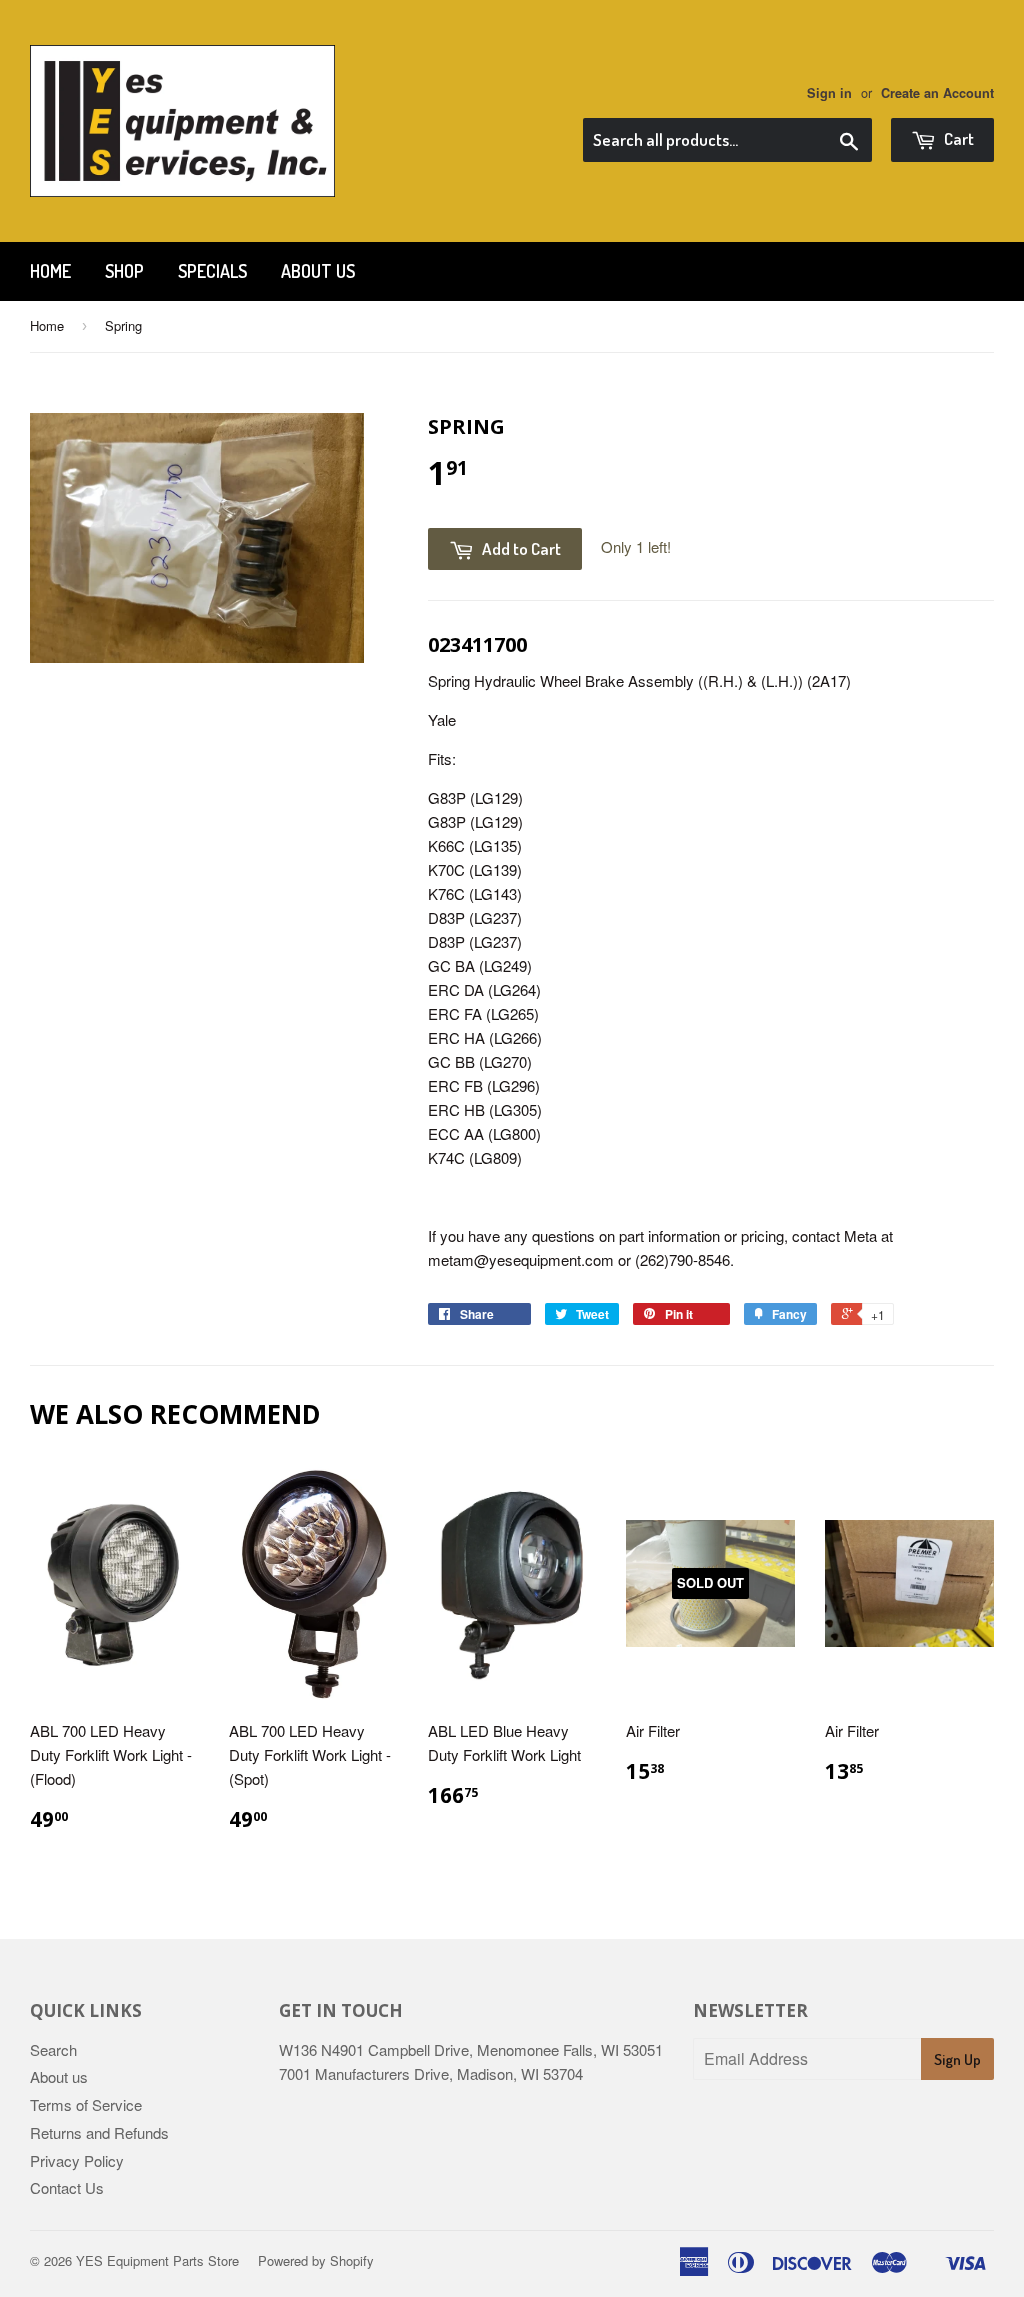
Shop (124, 271)
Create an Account (937, 93)
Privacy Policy (77, 2160)
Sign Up (957, 2059)
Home (50, 271)
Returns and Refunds (99, 2132)
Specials (212, 271)
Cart (957, 138)
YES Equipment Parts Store (157, 2260)
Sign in (829, 93)
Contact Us (67, 2187)
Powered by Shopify (316, 2260)
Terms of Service (86, 2104)
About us (318, 271)
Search (53, 2049)
